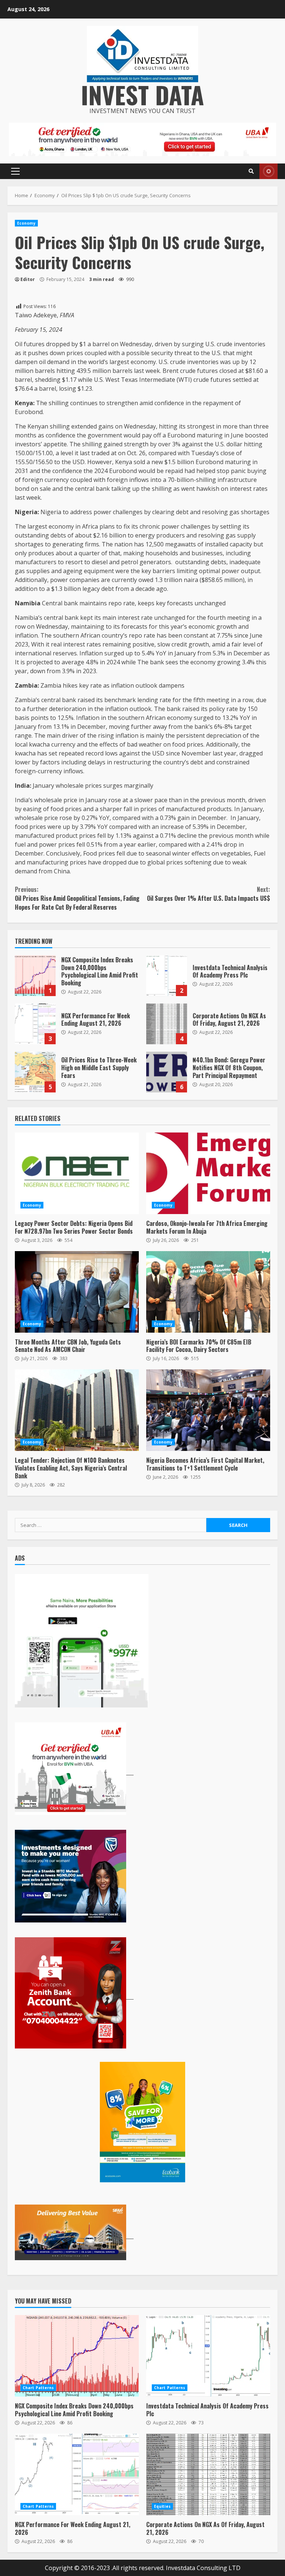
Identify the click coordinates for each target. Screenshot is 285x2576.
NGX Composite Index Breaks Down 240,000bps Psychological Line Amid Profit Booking (35, 976)
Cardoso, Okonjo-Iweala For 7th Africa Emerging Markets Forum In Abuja (208, 1173)
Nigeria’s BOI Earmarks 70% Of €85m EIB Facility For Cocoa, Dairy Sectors (208, 1292)
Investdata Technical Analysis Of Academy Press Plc (167, 976)
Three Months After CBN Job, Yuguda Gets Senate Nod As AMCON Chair (77, 1292)
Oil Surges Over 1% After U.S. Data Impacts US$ (209, 894)
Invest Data (142, 94)
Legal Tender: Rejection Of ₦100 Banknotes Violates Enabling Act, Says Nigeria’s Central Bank (77, 1410)
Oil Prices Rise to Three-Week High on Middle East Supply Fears (35, 1072)
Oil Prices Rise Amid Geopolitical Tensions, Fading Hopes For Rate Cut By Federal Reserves (77, 898)
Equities (162, 2506)
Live (268, 171)
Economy (26, 223)
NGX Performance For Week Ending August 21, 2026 (35, 1024)
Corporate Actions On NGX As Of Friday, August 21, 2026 (167, 1024)
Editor (28, 279)
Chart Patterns (38, 2388)
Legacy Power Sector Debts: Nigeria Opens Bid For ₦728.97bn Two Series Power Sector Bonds (77, 1173)
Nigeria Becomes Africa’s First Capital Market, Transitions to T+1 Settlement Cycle (208, 1410)
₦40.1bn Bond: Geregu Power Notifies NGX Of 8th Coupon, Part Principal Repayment (167, 1072)
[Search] (251, 171)
